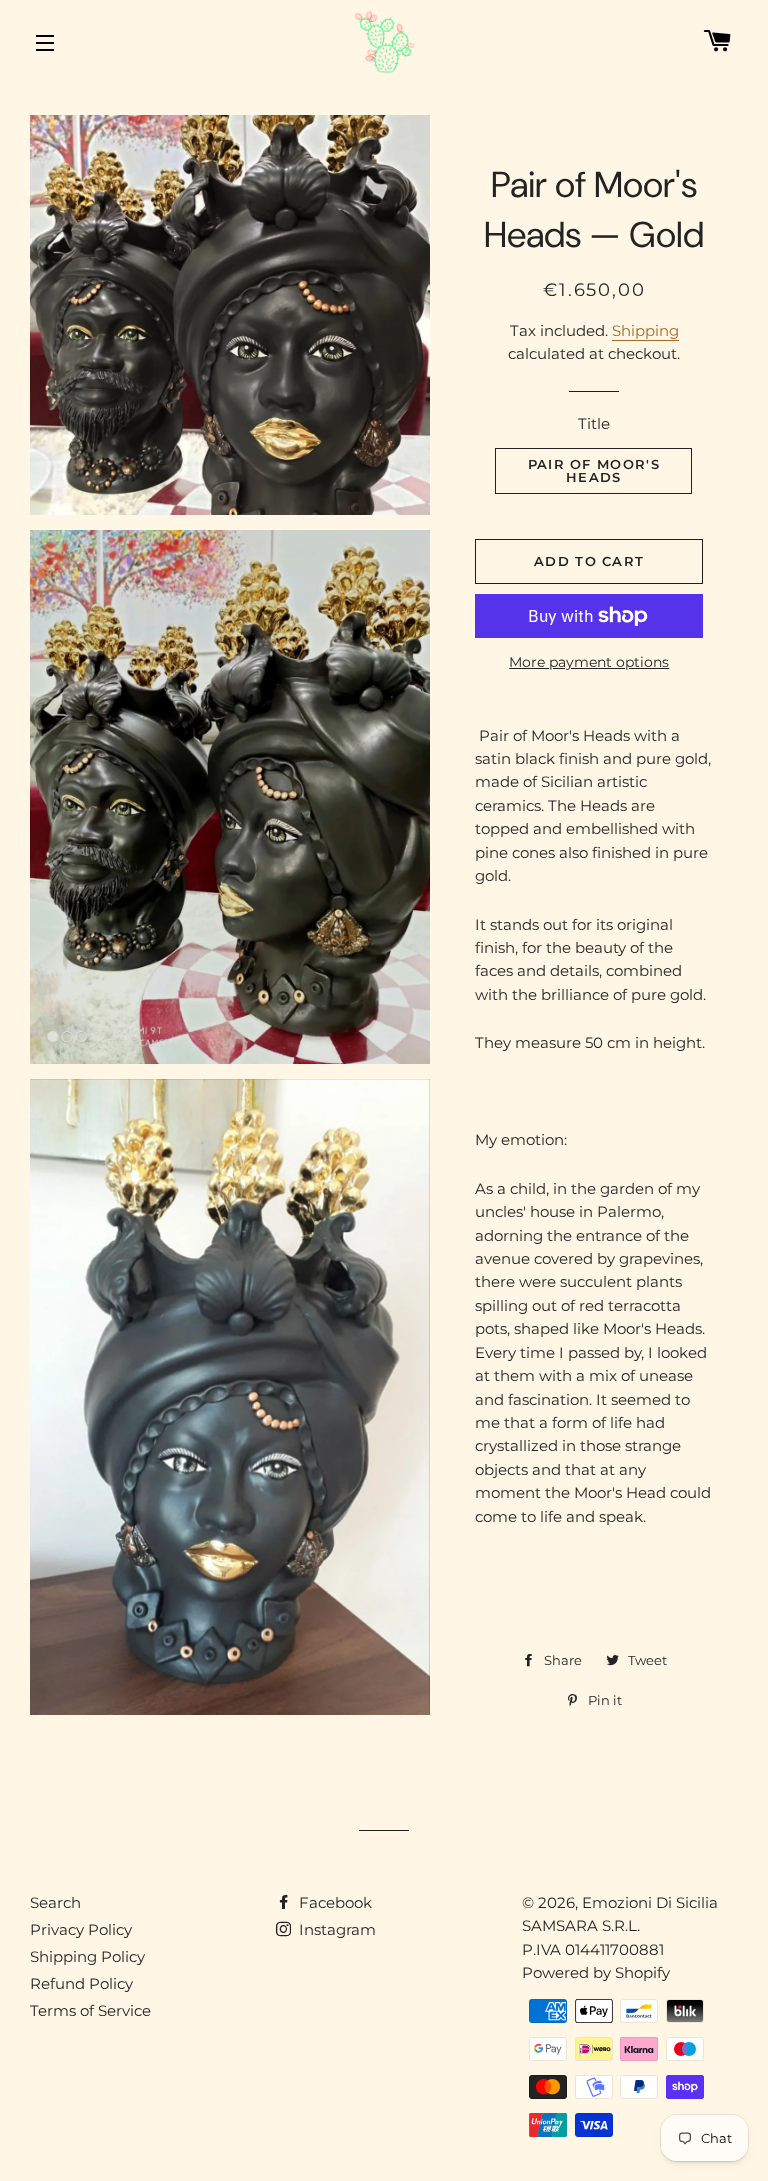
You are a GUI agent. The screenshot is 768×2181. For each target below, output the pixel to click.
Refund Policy (81, 1983)
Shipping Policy (87, 1956)
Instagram (335, 1929)
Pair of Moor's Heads (594, 470)
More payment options (589, 662)
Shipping (645, 330)
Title (594, 423)
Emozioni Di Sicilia (650, 1902)
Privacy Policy (81, 1929)
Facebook (333, 1902)
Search (55, 1902)
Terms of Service (90, 2010)
